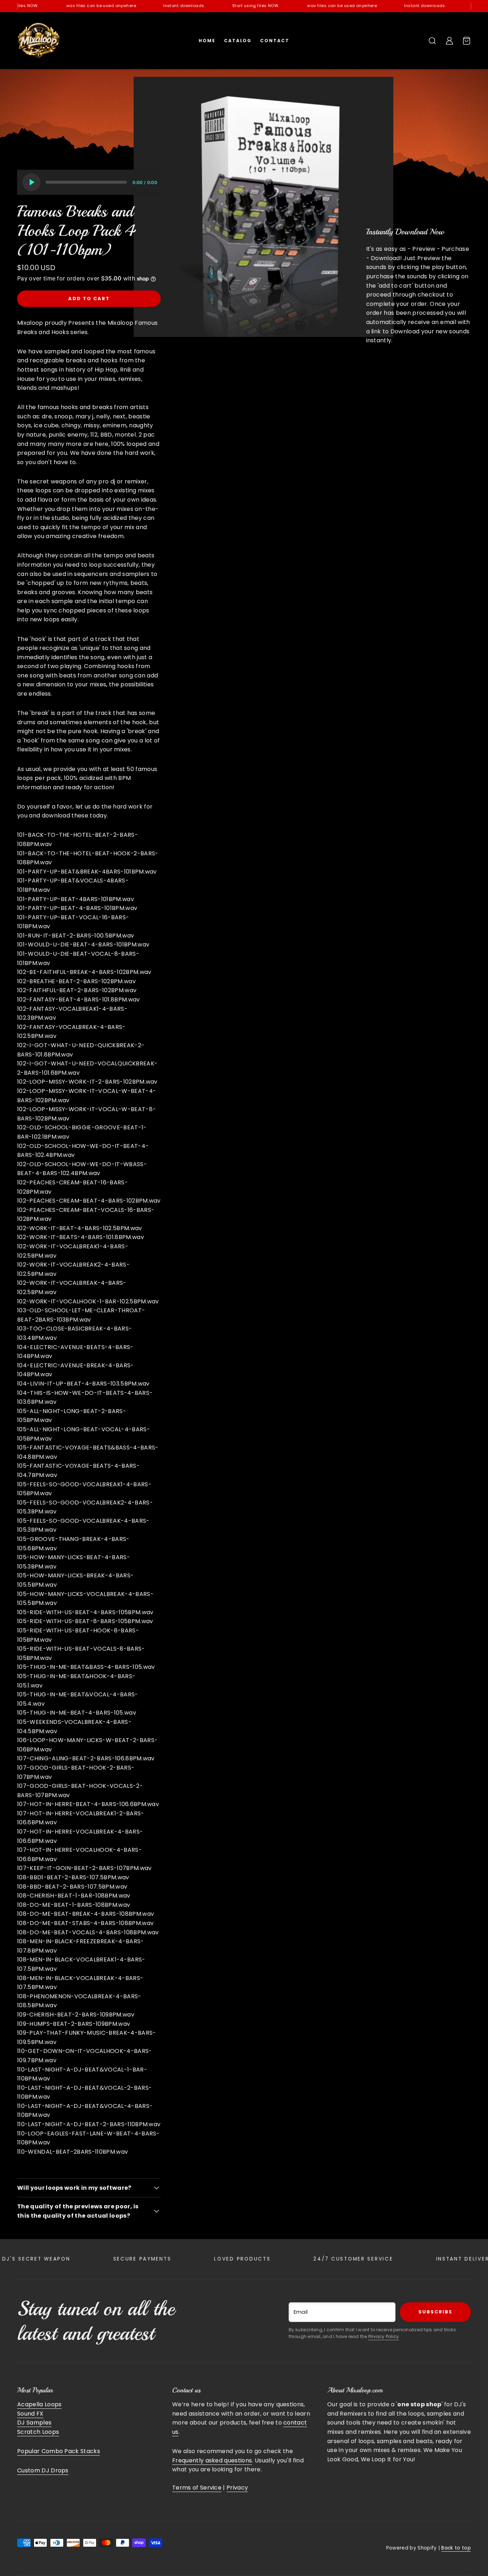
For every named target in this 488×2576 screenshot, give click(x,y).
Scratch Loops (38, 2432)
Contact (275, 41)
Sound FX (30, 2414)
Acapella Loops (39, 2404)
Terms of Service (197, 2488)
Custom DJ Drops (43, 2470)
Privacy (237, 2488)
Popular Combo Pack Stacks (59, 2451)
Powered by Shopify (412, 2548)
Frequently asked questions (212, 2460)
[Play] (31, 182)
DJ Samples (34, 2423)
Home (207, 41)
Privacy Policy (384, 2336)
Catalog (238, 41)
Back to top (456, 2548)
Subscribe (435, 2312)
